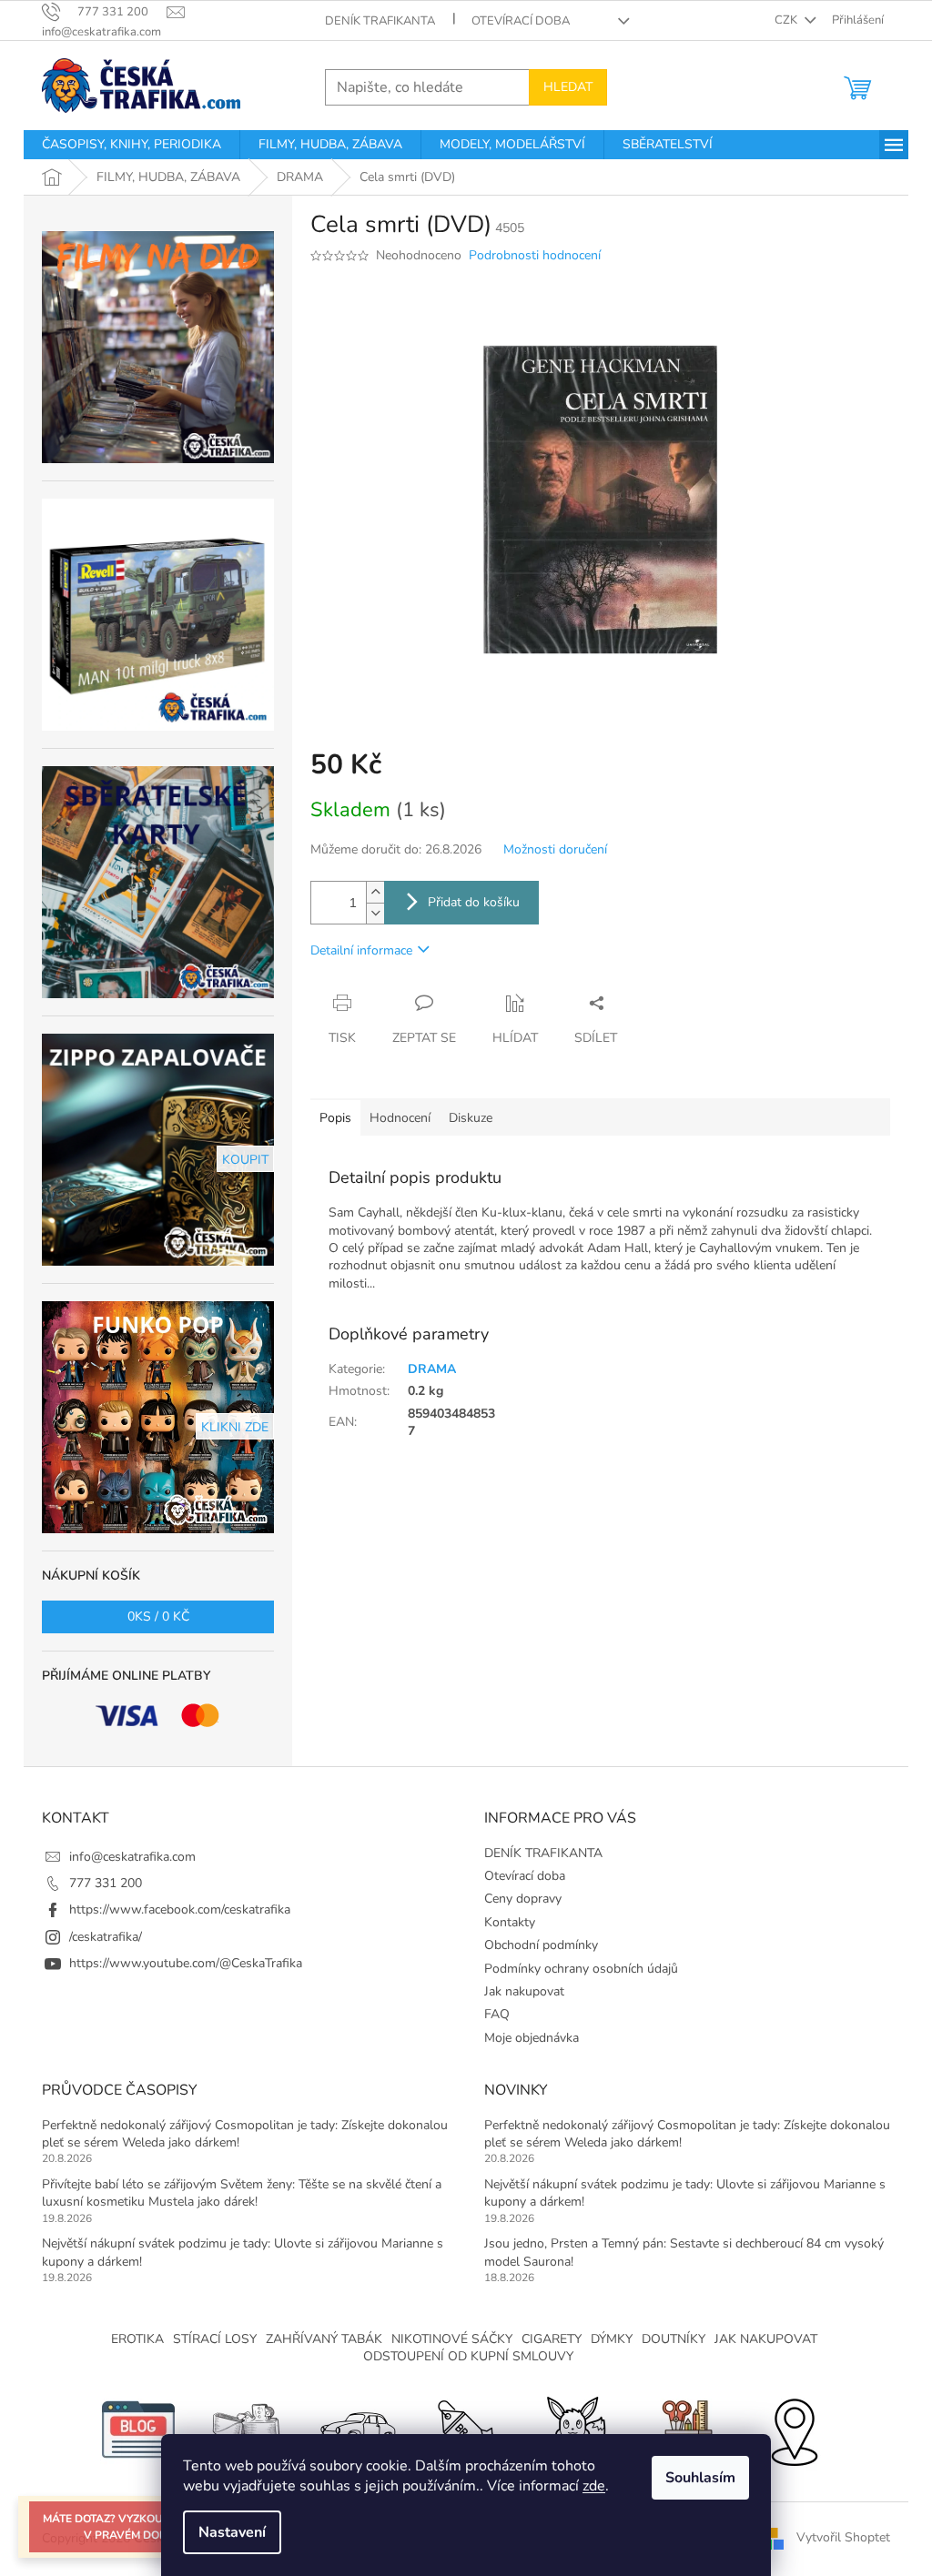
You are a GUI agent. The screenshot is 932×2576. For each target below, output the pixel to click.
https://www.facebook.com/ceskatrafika (180, 1909)
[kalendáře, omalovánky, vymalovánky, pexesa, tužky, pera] (684, 2428)
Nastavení (232, 2532)
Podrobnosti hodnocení (535, 255)
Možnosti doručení (555, 849)
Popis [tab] (335, 1118)
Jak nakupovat (524, 1991)
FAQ (497, 2014)
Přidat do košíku (474, 902)
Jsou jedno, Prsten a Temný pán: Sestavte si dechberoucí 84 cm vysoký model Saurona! (684, 2252)
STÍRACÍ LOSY (215, 2339)
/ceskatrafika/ (106, 1937)
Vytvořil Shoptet (843, 2537)
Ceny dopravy (523, 1899)
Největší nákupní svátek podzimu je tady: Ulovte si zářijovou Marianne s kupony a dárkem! (243, 2252)
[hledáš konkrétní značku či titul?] (466, 2428)
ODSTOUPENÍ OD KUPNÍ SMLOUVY (468, 2356)
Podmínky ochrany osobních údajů (581, 1969)
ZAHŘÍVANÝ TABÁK (324, 2339)
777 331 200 (106, 1883)
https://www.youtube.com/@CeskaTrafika (186, 1963)
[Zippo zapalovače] (248, 2428)
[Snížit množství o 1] (375, 913)
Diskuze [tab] (471, 1118)
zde (594, 2486)
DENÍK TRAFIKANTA (380, 21)
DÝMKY (612, 2339)
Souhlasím (700, 2478)
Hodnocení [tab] (400, 1118)
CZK (787, 20)
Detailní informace (361, 950)
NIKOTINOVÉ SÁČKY (452, 2339)
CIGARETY (552, 2339)
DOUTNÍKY (674, 2339)
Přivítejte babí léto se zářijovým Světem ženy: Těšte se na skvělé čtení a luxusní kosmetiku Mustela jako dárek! (242, 2193)
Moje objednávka (532, 2038)
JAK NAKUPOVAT (766, 2339)
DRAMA (432, 1369)
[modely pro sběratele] (357, 2428)
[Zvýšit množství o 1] (375, 892)
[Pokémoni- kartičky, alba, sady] (575, 2428)
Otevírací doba (521, 21)
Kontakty (510, 1922)
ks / (158, 1616)
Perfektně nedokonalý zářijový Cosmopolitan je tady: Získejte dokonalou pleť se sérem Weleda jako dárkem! (245, 2134)
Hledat (568, 87)
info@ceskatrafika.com (132, 1857)
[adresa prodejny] (794, 2428)
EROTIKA (137, 2339)
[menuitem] (132, 145)
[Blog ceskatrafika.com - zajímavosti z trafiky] (138, 2428)
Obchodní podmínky (541, 1945)
